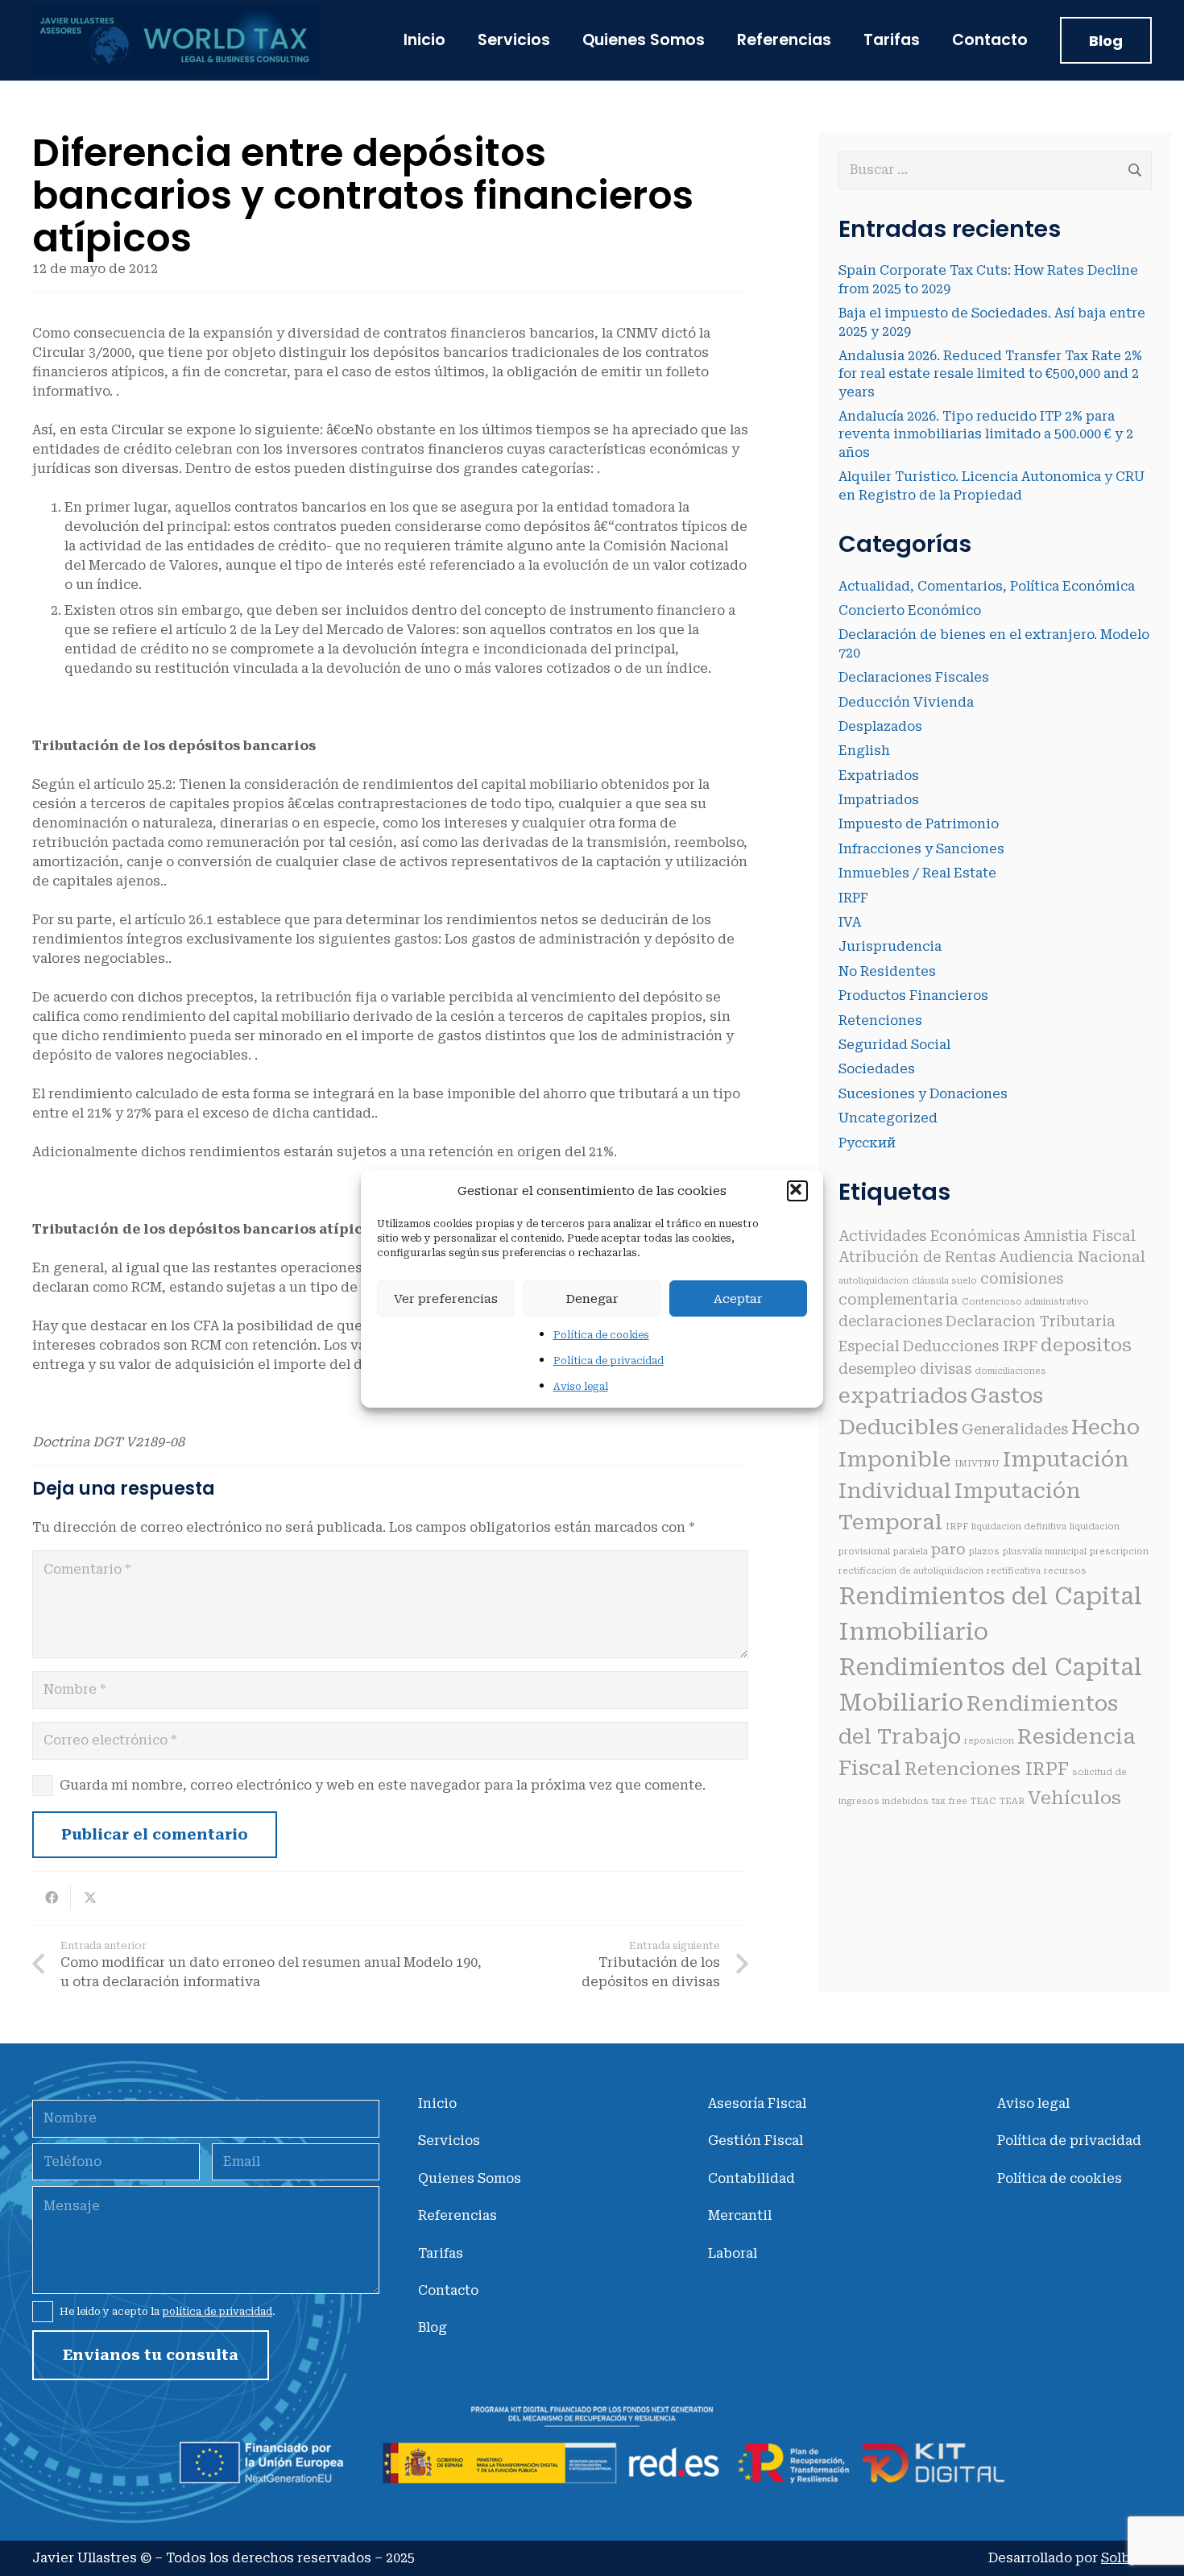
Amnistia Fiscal (1079, 1236)
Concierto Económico (910, 610)
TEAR (1012, 1801)
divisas (946, 1369)
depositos (1086, 1345)
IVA (850, 922)
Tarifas (441, 2253)
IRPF (853, 898)
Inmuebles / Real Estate (917, 873)
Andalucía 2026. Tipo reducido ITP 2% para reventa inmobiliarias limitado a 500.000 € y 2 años (986, 434)
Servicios (449, 2140)
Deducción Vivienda (906, 702)
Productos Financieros (913, 996)
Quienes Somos (470, 2178)
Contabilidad (751, 2178)
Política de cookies (601, 1335)
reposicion (989, 1741)
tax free (950, 1801)
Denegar (592, 1298)
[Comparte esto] (52, 1898)
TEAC (983, 1801)
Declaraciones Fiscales (914, 677)
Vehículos (1074, 1798)
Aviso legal (581, 1387)
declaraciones (890, 1321)
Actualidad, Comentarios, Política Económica (987, 586)
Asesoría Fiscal (757, 2103)
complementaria (898, 1300)
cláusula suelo (944, 1281)
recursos (1065, 1571)
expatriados (903, 1396)
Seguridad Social (894, 1045)
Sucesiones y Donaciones (923, 1094)
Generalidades (1015, 1429)
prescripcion (1119, 1551)
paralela (911, 1551)
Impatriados (879, 800)
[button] (797, 1191)
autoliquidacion (874, 1281)
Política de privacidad (609, 1361)
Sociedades (877, 1069)
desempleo (878, 1369)
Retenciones (880, 1020)
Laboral (733, 2253)
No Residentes (887, 971)
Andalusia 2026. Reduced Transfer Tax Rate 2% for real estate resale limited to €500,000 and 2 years (990, 374)
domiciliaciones (1010, 1371)
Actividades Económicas (929, 1236)
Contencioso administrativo (1025, 1302)
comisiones (1022, 1279)
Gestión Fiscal (756, 2140)
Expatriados (879, 776)
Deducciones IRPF (970, 1346)
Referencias (457, 2215)
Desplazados (880, 726)
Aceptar (738, 1298)
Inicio (437, 2103)
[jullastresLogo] (176, 40)
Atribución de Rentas (917, 1257)
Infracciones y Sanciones (921, 849)
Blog (433, 2327)
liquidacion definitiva (1019, 1527)
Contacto (448, 2290)
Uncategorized (888, 1118)
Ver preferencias (446, 1298)
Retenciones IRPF (987, 1769)
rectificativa (1014, 1571)
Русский (867, 1143)
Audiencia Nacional (1072, 1257)
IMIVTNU (977, 1464)
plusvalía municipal (1045, 1551)
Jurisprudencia (890, 946)
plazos (984, 1551)
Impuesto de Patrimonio (919, 824)
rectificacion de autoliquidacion (911, 1571)
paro (948, 1549)
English (864, 751)
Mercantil (740, 2215)
